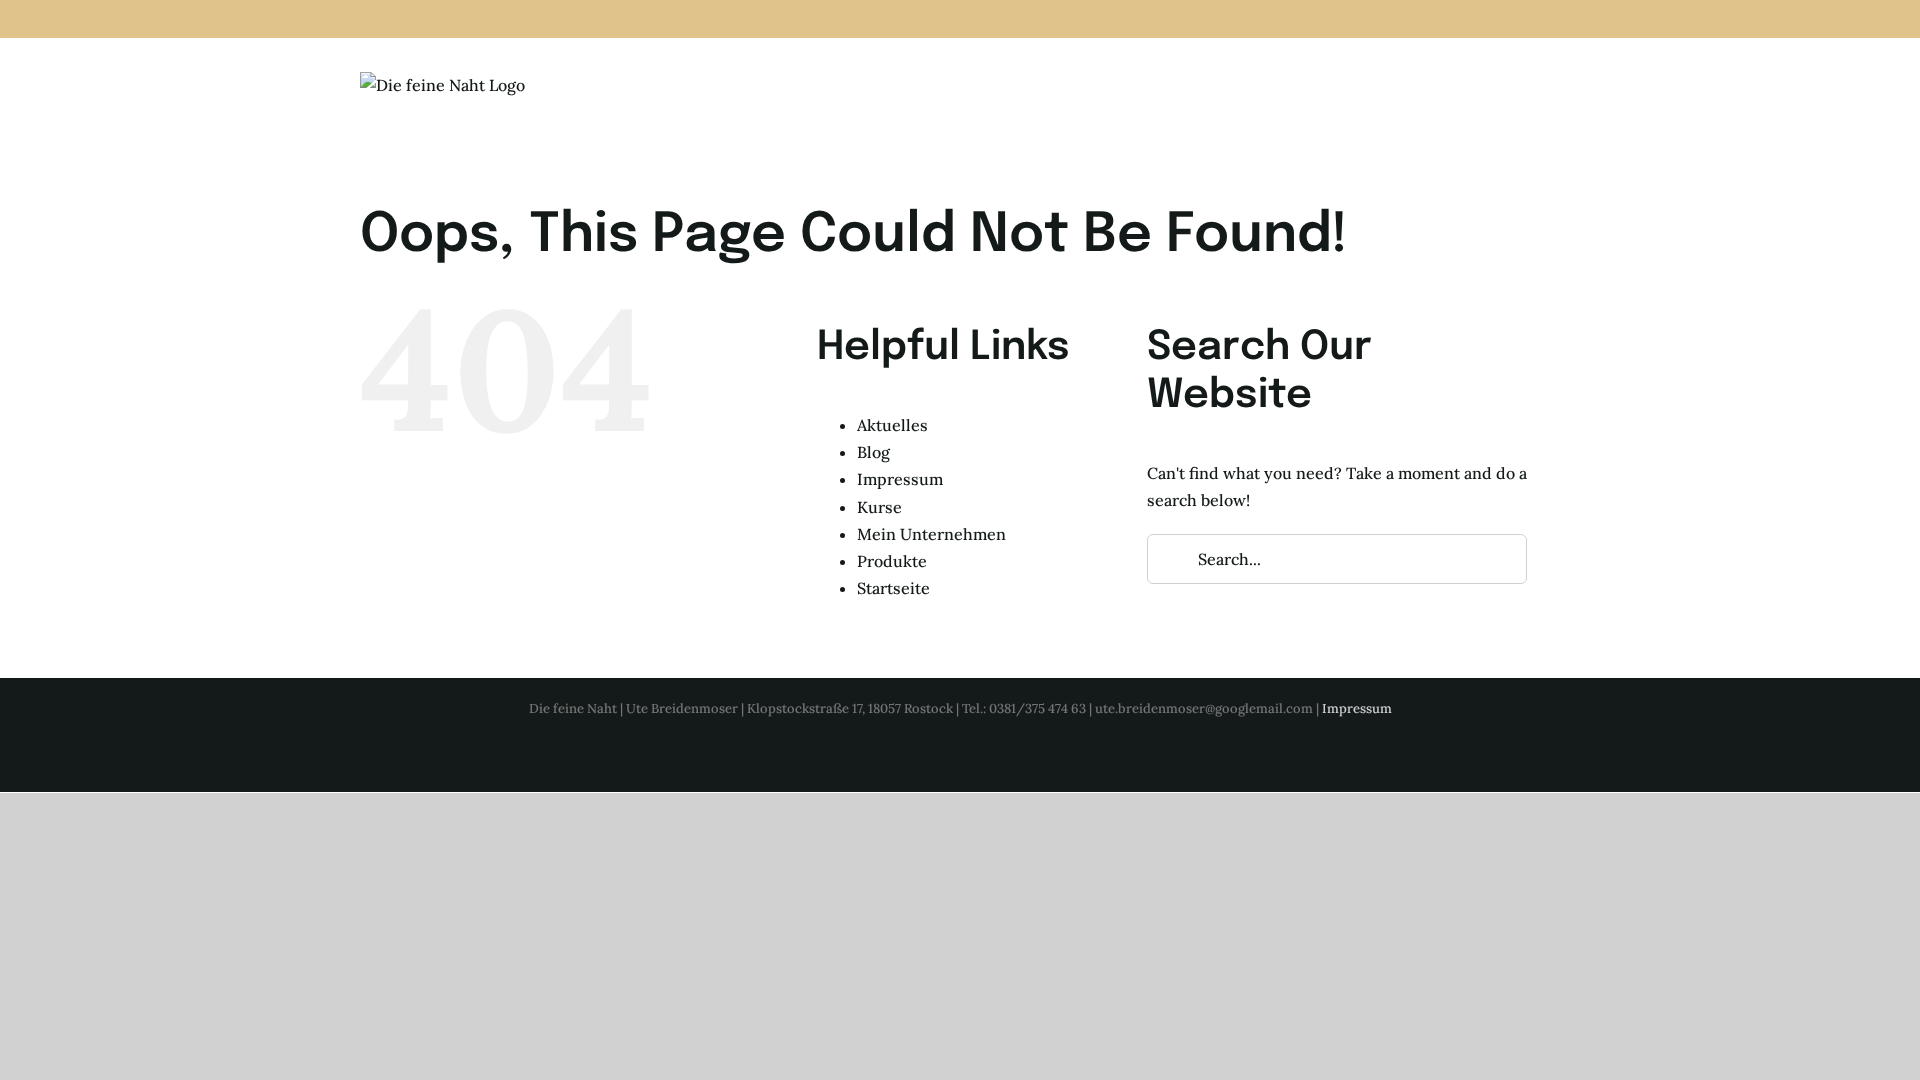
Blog (873, 452)
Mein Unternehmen (931, 534)
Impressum (900, 479)
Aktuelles (892, 425)
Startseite (893, 588)
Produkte (892, 561)
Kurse (879, 507)
